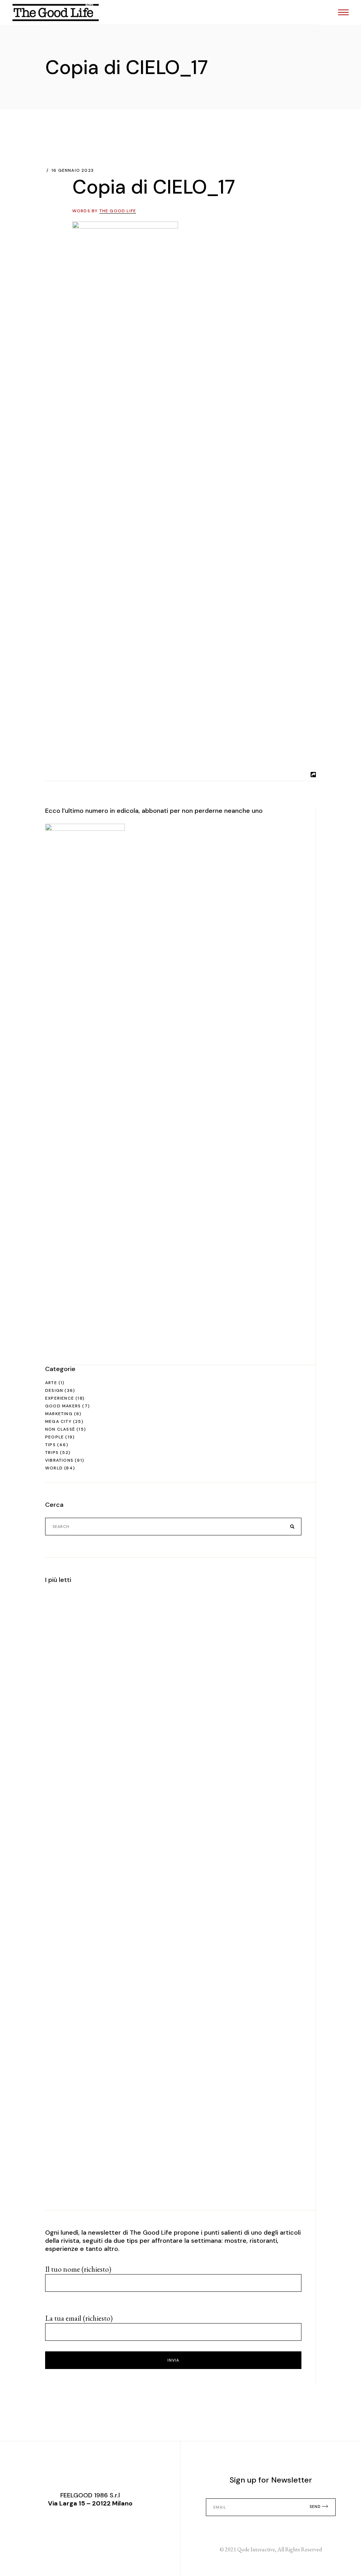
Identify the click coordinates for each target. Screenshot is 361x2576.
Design (54, 1390)
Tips (50, 1445)
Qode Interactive (256, 2549)
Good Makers (63, 1406)
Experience (60, 1398)
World (54, 1468)
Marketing (59, 1414)
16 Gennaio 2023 (73, 170)
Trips (52, 1453)
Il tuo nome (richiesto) (78, 2269)
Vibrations (59, 1460)
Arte (51, 1383)
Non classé (60, 1429)
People (54, 1437)
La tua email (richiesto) (79, 2318)
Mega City (58, 1421)
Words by (104, 211)
